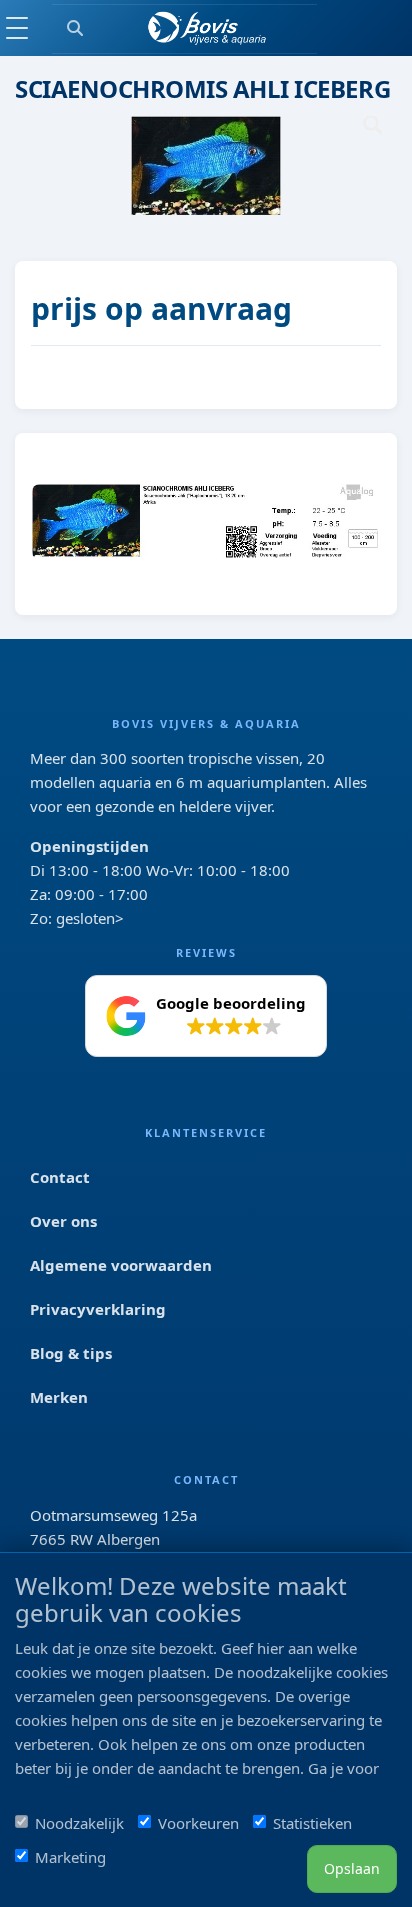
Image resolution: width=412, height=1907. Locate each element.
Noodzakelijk (79, 1823)
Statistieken (312, 1823)
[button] (206, 1016)
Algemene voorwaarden (121, 1265)
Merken (59, 1397)
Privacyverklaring (98, 1309)
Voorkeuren (198, 1823)
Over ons (63, 1221)
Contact (60, 1177)
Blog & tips (71, 1353)
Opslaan (352, 1868)
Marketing (70, 1857)
